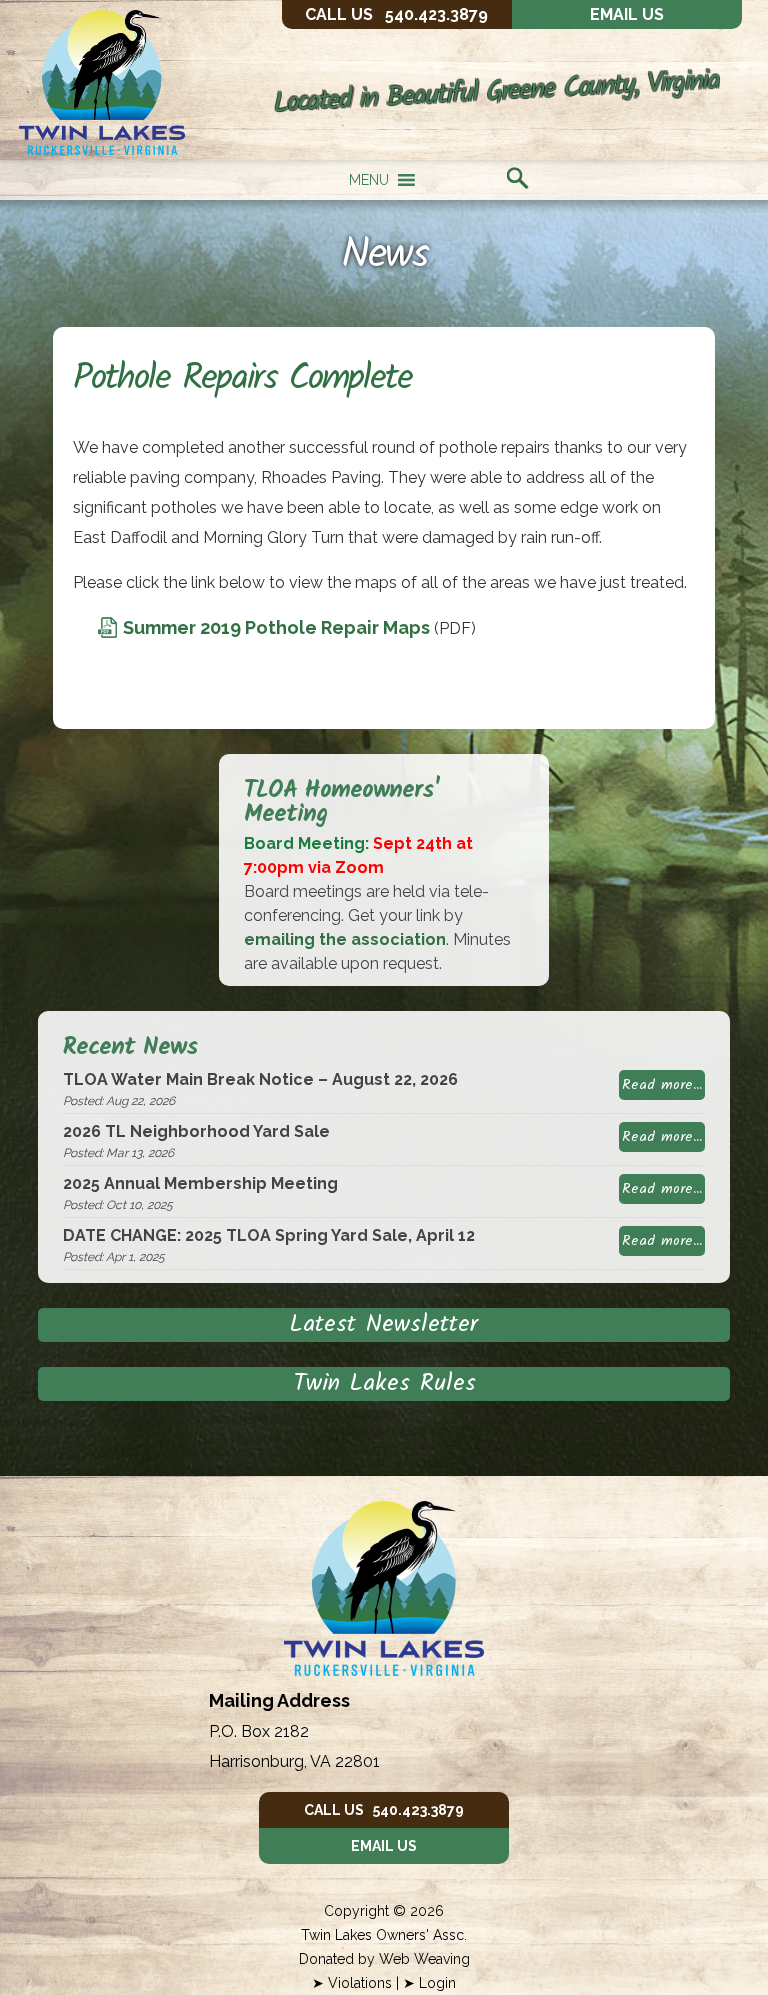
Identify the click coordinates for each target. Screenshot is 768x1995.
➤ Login (429, 1983)
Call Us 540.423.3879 (384, 1810)
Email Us (627, 14)
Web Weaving (424, 1959)
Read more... (662, 1085)
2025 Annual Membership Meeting (200, 1183)
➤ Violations (352, 1983)
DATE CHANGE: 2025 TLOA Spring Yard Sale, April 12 (269, 1235)
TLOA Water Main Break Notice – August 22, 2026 (260, 1079)
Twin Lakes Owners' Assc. (384, 1935)
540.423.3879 (396, 14)
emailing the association (345, 939)
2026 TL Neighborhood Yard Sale (196, 1131)
